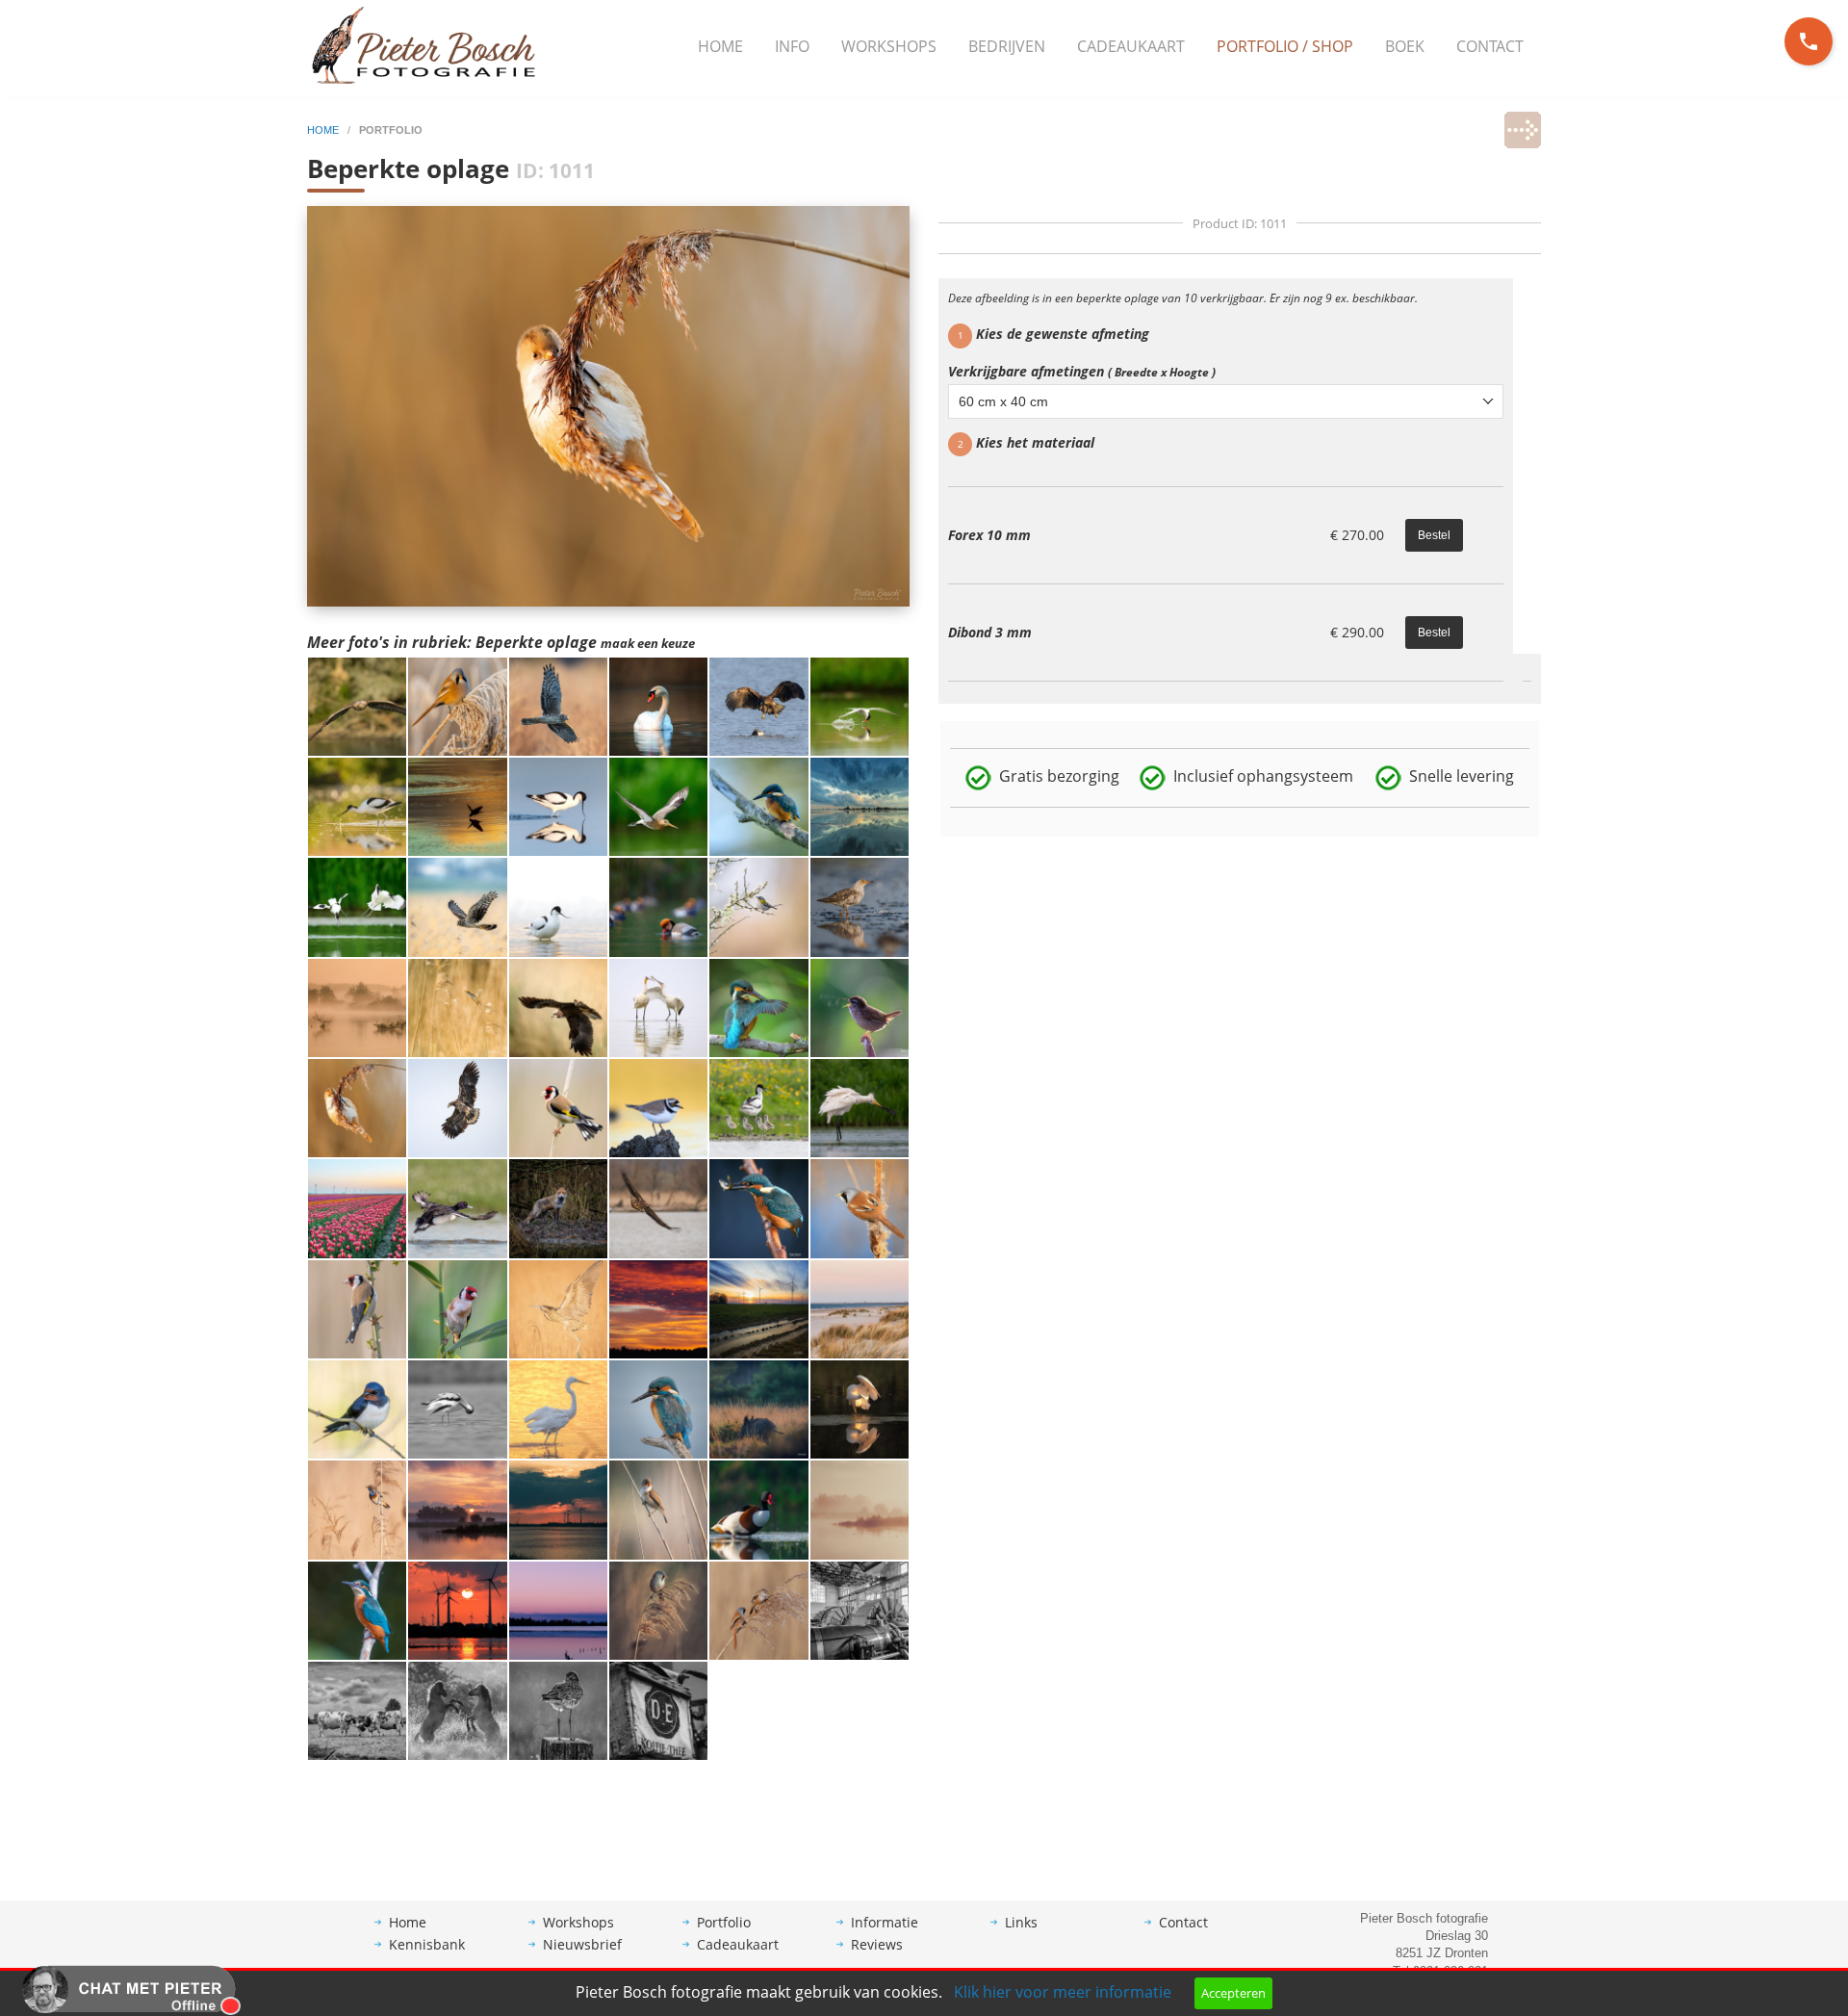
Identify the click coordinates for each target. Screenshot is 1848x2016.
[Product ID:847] (860, 1409)
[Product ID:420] (658, 1307)
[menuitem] (720, 47)
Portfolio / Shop (1285, 46)
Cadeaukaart (1131, 46)
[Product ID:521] (758, 1409)
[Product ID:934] (457, 1107)
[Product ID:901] (860, 1307)
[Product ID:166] (457, 1710)
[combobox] (1226, 401)
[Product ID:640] (558, 1509)
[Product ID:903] (658, 1207)
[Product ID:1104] (860, 806)
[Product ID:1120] (357, 806)
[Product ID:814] (758, 1107)
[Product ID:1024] (357, 906)
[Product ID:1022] (357, 1006)
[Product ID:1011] (357, 1107)
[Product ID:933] (658, 1107)
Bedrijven (1007, 46)
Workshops (889, 46)
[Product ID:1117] (860, 906)
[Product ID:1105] (758, 1307)
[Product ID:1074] (558, 705)
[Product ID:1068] (658, 806)
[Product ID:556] (357, 1710)
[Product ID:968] (457, 1006)
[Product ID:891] (457, 1409)
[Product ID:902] (860, 1107)
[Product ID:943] (758, 1006)
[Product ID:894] (758, 1207)
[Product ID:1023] (558, 906)
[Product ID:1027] (457, 806)
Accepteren (1233, 1993)
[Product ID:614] (357, 1409)
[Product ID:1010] (457, 906)
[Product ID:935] (860, 1006)
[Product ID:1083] (357, 705)
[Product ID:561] (860, 1609)
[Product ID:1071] (758, 705)
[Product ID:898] (558, 1307)
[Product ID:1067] (558, 806)
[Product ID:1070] (457, 705)
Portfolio (724, 1922)
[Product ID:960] (658, 1006)
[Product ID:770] (558, 1207)
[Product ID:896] (558, 1107)
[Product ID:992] (357, 1207)
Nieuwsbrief (582, 1944)
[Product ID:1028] (758, 806)
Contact (1490, 46)
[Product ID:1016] (658, 906)
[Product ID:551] (457, 1509)
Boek (1405, 46)
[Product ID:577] (357, 1609)
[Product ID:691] (457, 1307)
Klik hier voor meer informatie (1063, 1992)
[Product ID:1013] (558, 1006)
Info (792, 46)
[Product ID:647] (658, 1609)
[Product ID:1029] (658, 705)
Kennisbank (427, 1944)
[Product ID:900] (558, 1409)
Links (1021, 1922)
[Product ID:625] (658, 1509)
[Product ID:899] (357, 1307)
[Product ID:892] (860, 1207)
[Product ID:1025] (860, 705)
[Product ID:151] (758, 1509)
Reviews (877, 1944)
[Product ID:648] (658, 1710)
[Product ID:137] (558, 1609)
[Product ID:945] (758, 906)
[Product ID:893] (658, 1409)
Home (720, 46)
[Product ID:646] (758, 1609)
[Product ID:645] (860, 1509)
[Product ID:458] (558, 1710)
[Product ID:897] (457, 1207)
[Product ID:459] (357, 1509)
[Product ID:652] (457, 1609)
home (324, 130)
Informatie (885, 1922)
